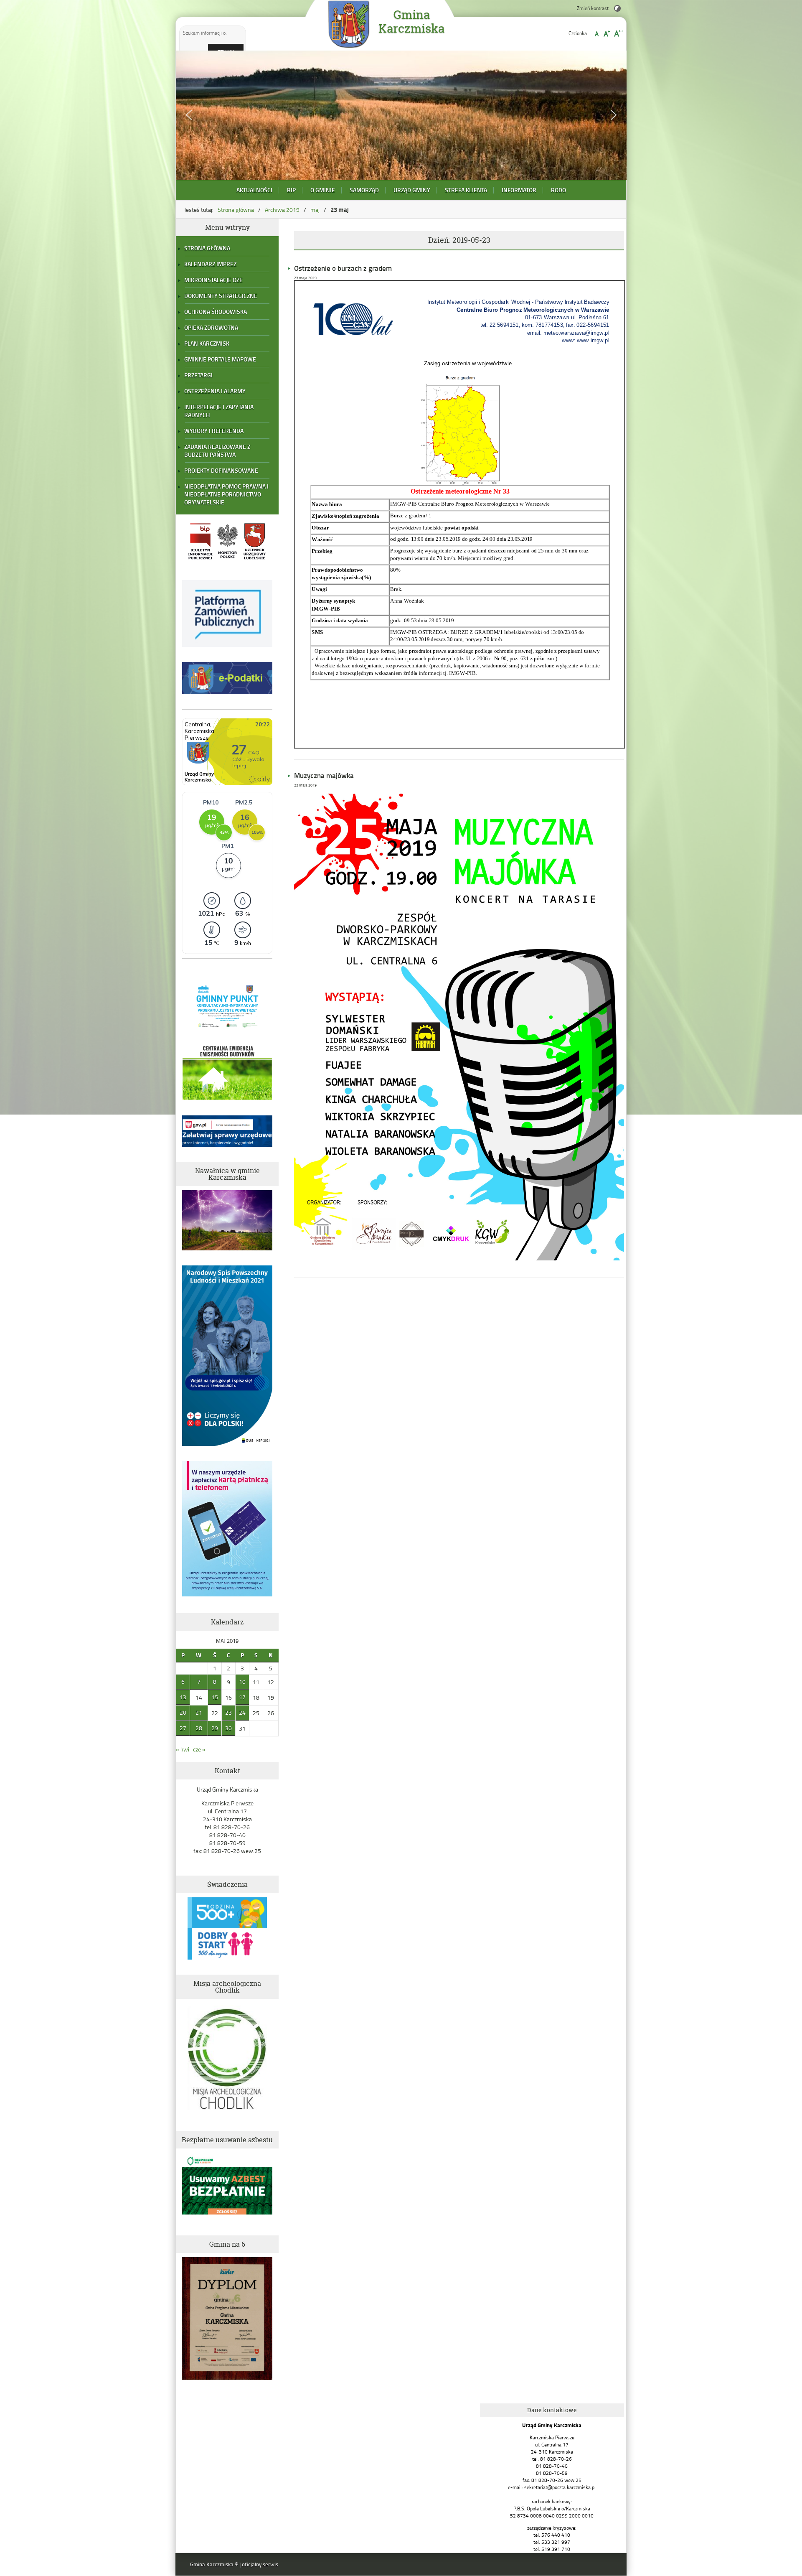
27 (183, 1728)
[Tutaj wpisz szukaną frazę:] (206, 33)
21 (199, 1712)
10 (242, 1681)
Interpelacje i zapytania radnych (219, 411)
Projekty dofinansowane (221, 470)
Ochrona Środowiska (216, 312)
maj (315, 210)
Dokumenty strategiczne (221, 296)
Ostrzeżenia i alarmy (215, 391)
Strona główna (236, 210)
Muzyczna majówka (324, 775)
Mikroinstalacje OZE (213, 280)
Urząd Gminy (412, 190)
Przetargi (198, 375)
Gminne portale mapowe (220, 359)
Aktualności (254, 190)
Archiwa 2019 (282, 210)
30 (228, 1728)
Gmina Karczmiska (411, 22)
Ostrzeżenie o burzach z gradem (343, 268)
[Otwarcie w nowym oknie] (200, 561)
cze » (199, 1749)
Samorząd (364, 190)
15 (215, 1697)
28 (199, 1728)
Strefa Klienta (466, 190)
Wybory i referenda (214, 431)
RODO (558, 190)
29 (215, 1728)
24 (242, 1712)
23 (228, 1712)
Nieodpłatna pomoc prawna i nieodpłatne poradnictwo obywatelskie (226, 494)
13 (183, 1697)
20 (183, 1712)
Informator (519, 190)
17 (242, 1697)
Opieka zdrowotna (211, 327)
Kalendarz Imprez (210, 264)
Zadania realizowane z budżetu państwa (217, 451)
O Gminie (323, 190)
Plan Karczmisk (207, 343)
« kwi (183, 1749)
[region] (401, 115)
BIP (291, 190)
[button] (189, 115)
